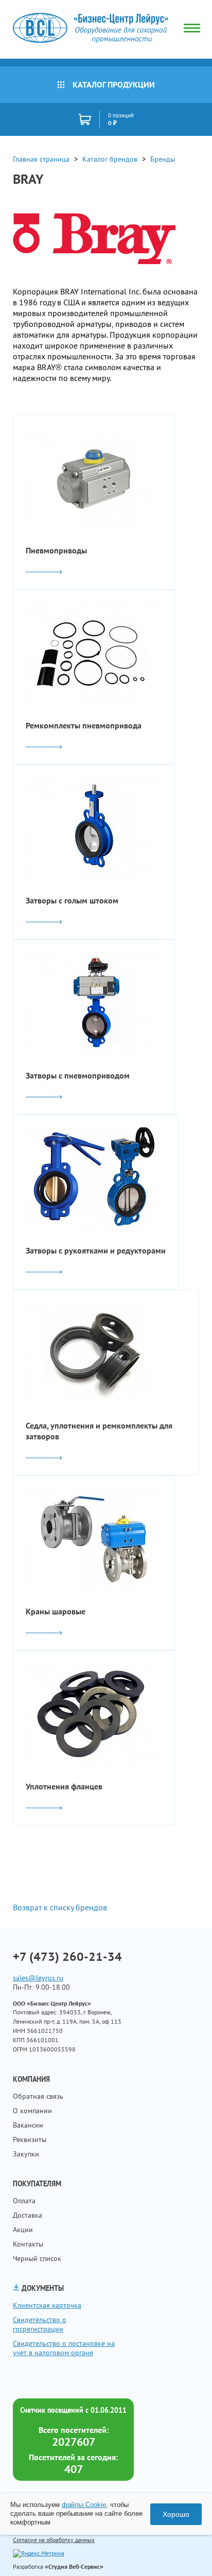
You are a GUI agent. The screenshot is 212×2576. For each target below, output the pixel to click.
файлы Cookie (84, 2505)
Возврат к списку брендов (60, 1907)
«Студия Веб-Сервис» (74, 2566)
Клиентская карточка (47, 2305)
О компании (32, 2111)
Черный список (37, 2258)
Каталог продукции (114, 84)
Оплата (24, 2201)
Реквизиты (30, 2139)
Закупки (26, 2154)
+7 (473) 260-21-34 (67, 1957)
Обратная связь (38, 2096)
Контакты (28, 2244)
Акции (23, 2230)
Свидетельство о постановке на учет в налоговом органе (64, 2348)
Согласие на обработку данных (54, 2540)
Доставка (28, 2215)
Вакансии (28, 2125)
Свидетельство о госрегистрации (40, 2324)
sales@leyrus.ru (38, 1978)
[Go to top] (184, 2553)
